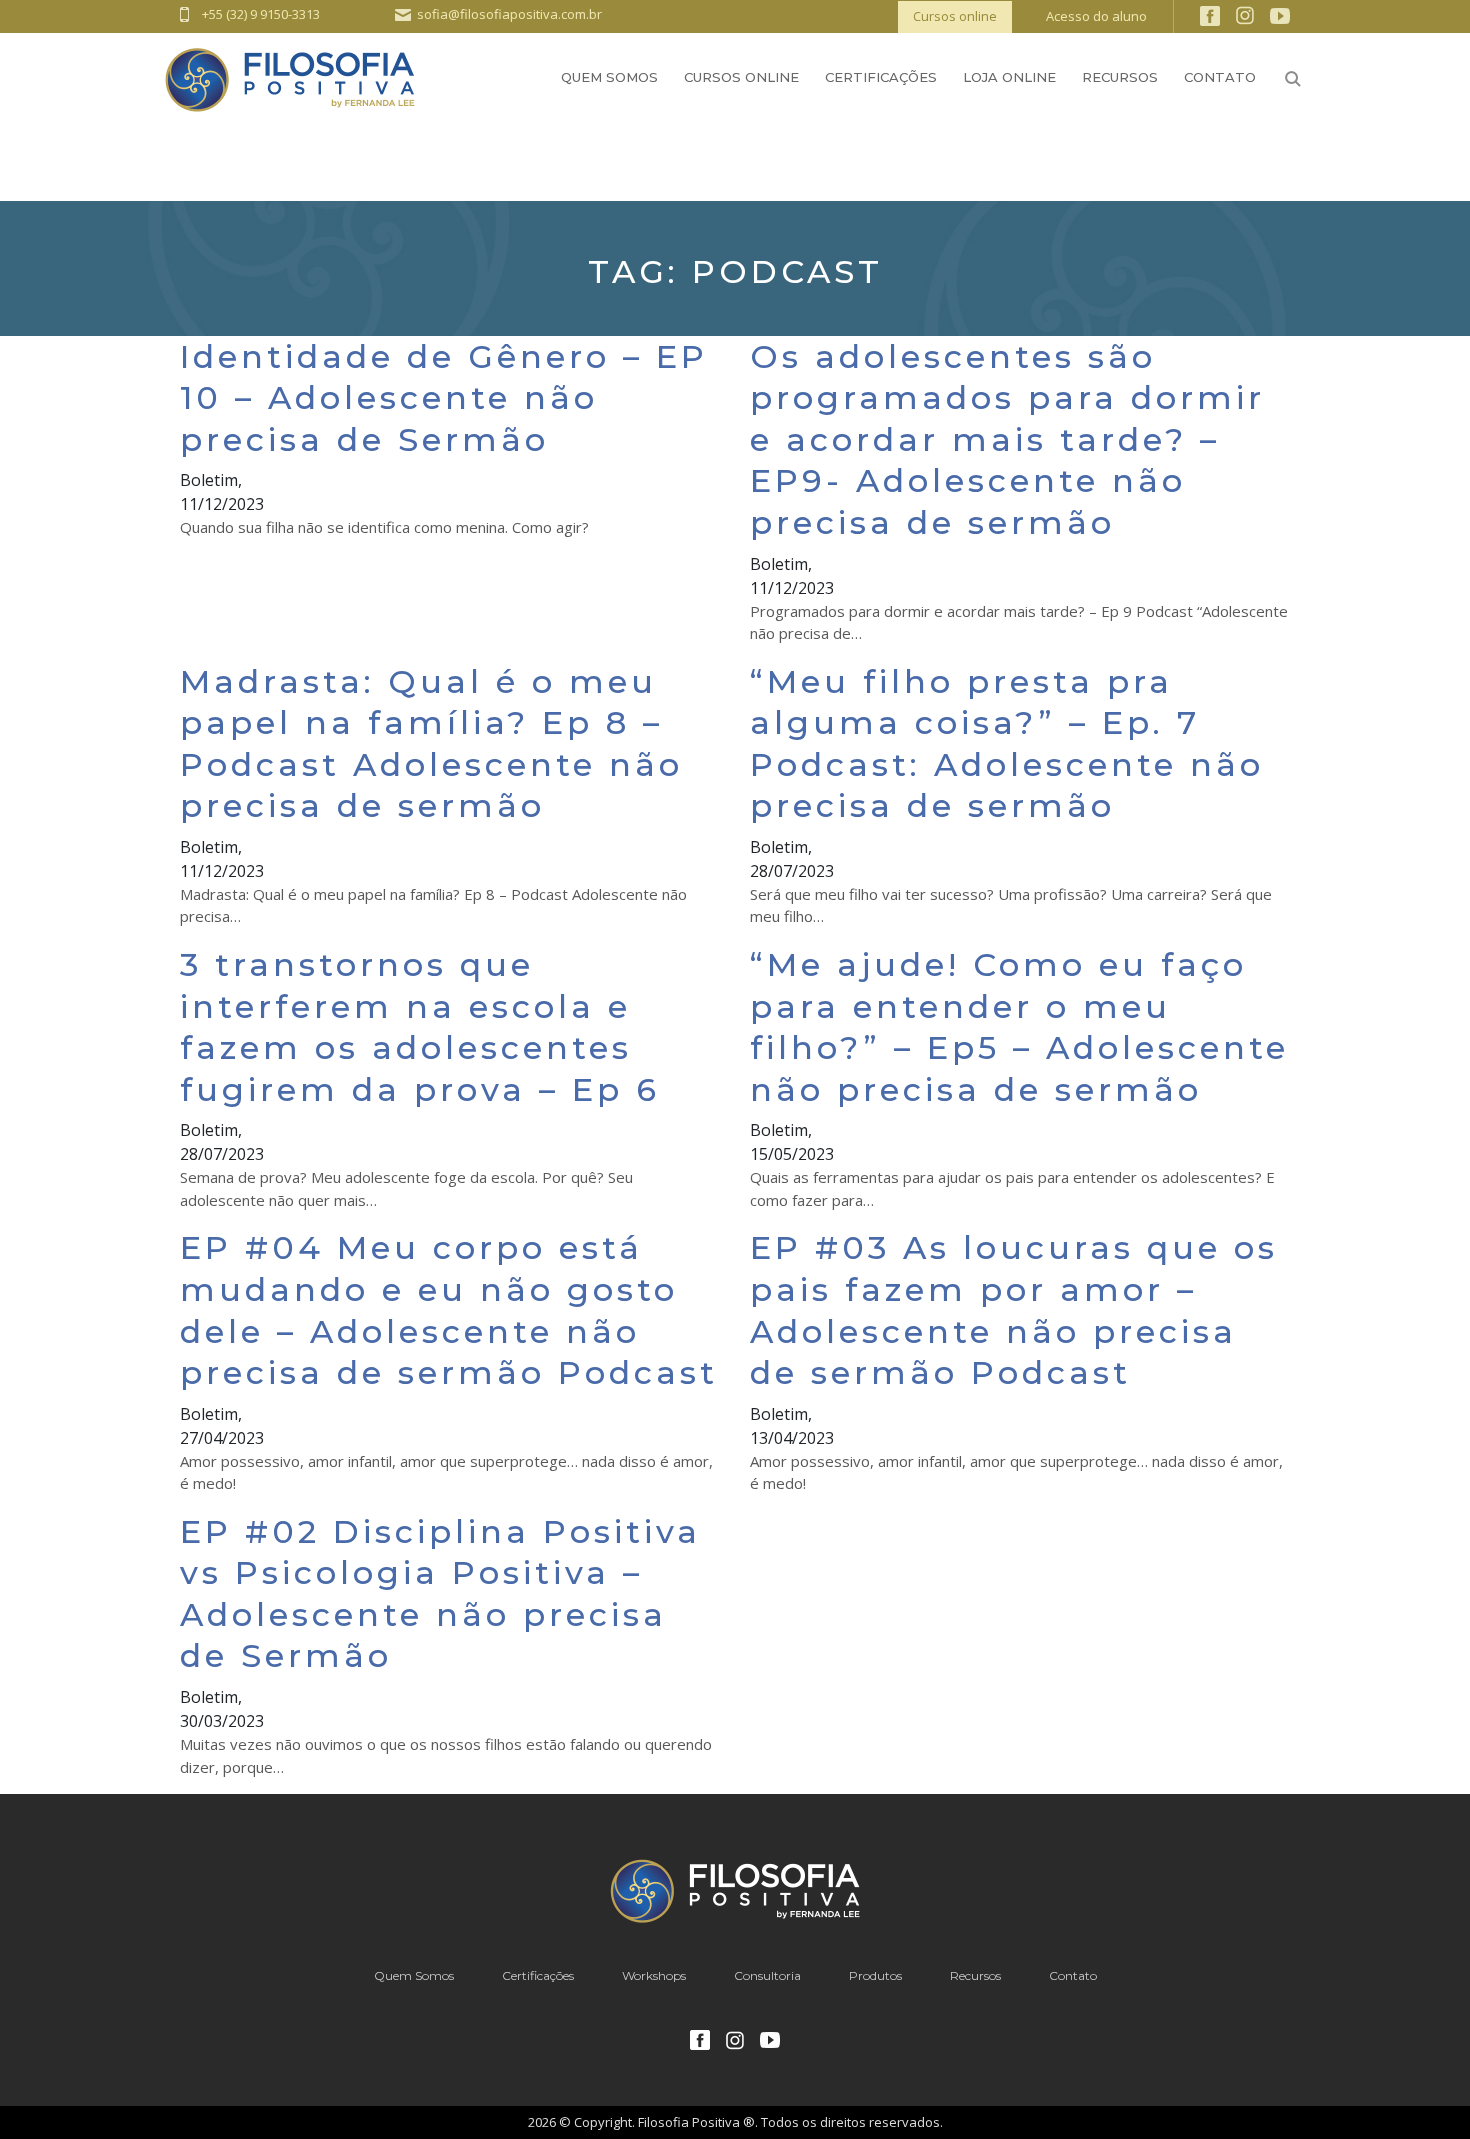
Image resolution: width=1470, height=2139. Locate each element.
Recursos (1120, 77)
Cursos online (955, 16)
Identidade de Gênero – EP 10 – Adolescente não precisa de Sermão (444, 398)
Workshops (654, 1975)
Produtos (875, 1975)
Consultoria (767, 1975)
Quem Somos (609, 77)
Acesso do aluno (1096, 16)
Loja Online (1009, 77)
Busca (1293, 79)
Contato (1220, 77)
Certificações (881, 77)
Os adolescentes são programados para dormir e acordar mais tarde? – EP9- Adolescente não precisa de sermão (1007, 439)
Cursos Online (741, 77)
